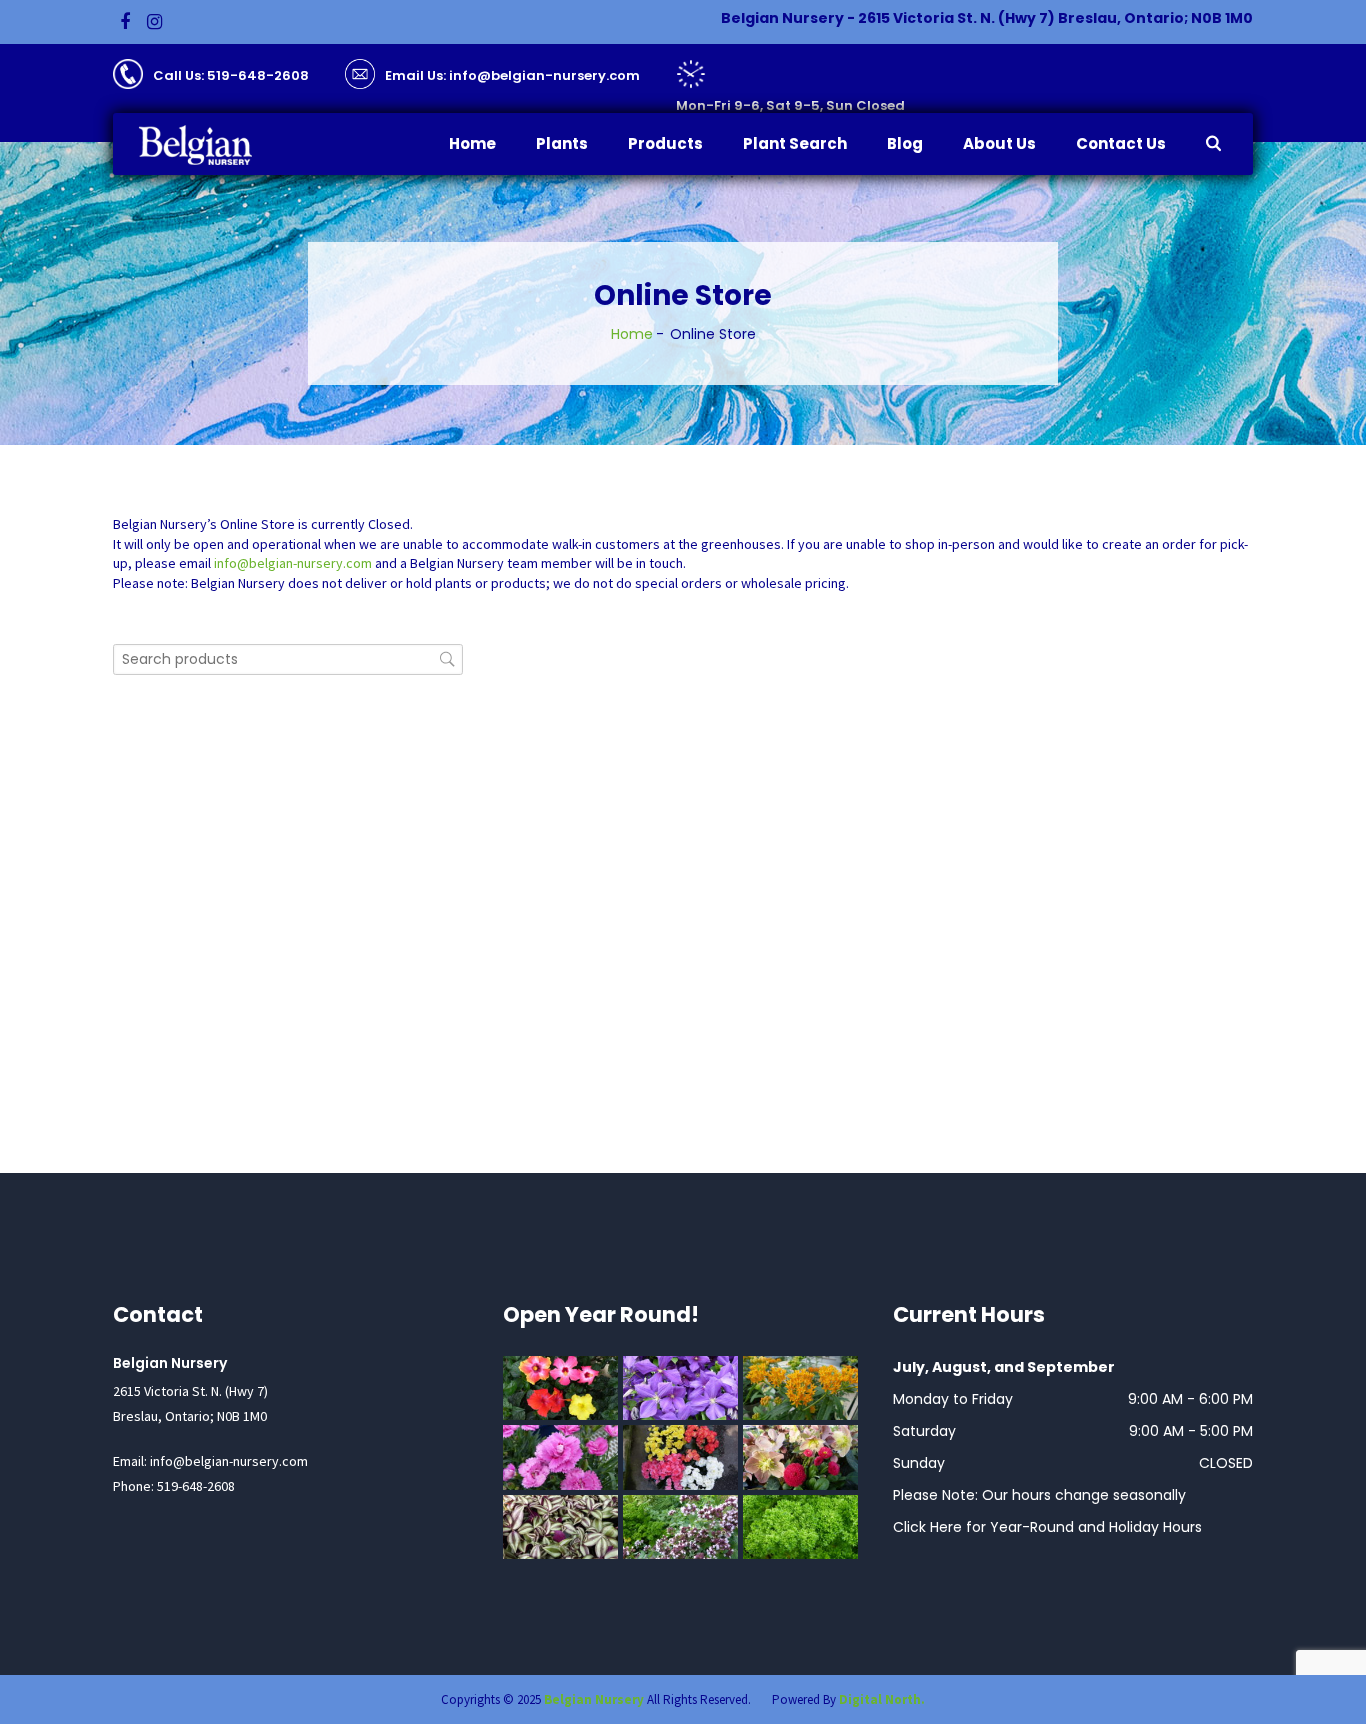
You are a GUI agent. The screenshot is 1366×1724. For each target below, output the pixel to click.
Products (665, 143)
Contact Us (1121, 143)
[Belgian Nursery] (208, 145)
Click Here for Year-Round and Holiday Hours (1047, 1527)
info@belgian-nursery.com (293, 563)
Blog (905, 143)
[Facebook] (125, 22)
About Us (999, 143)
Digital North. (882, 1699)
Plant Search (795, 143)
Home (472, 143)
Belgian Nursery (594, 1699)
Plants (562, 143)
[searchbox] (288, 659)
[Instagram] (154, 22)
